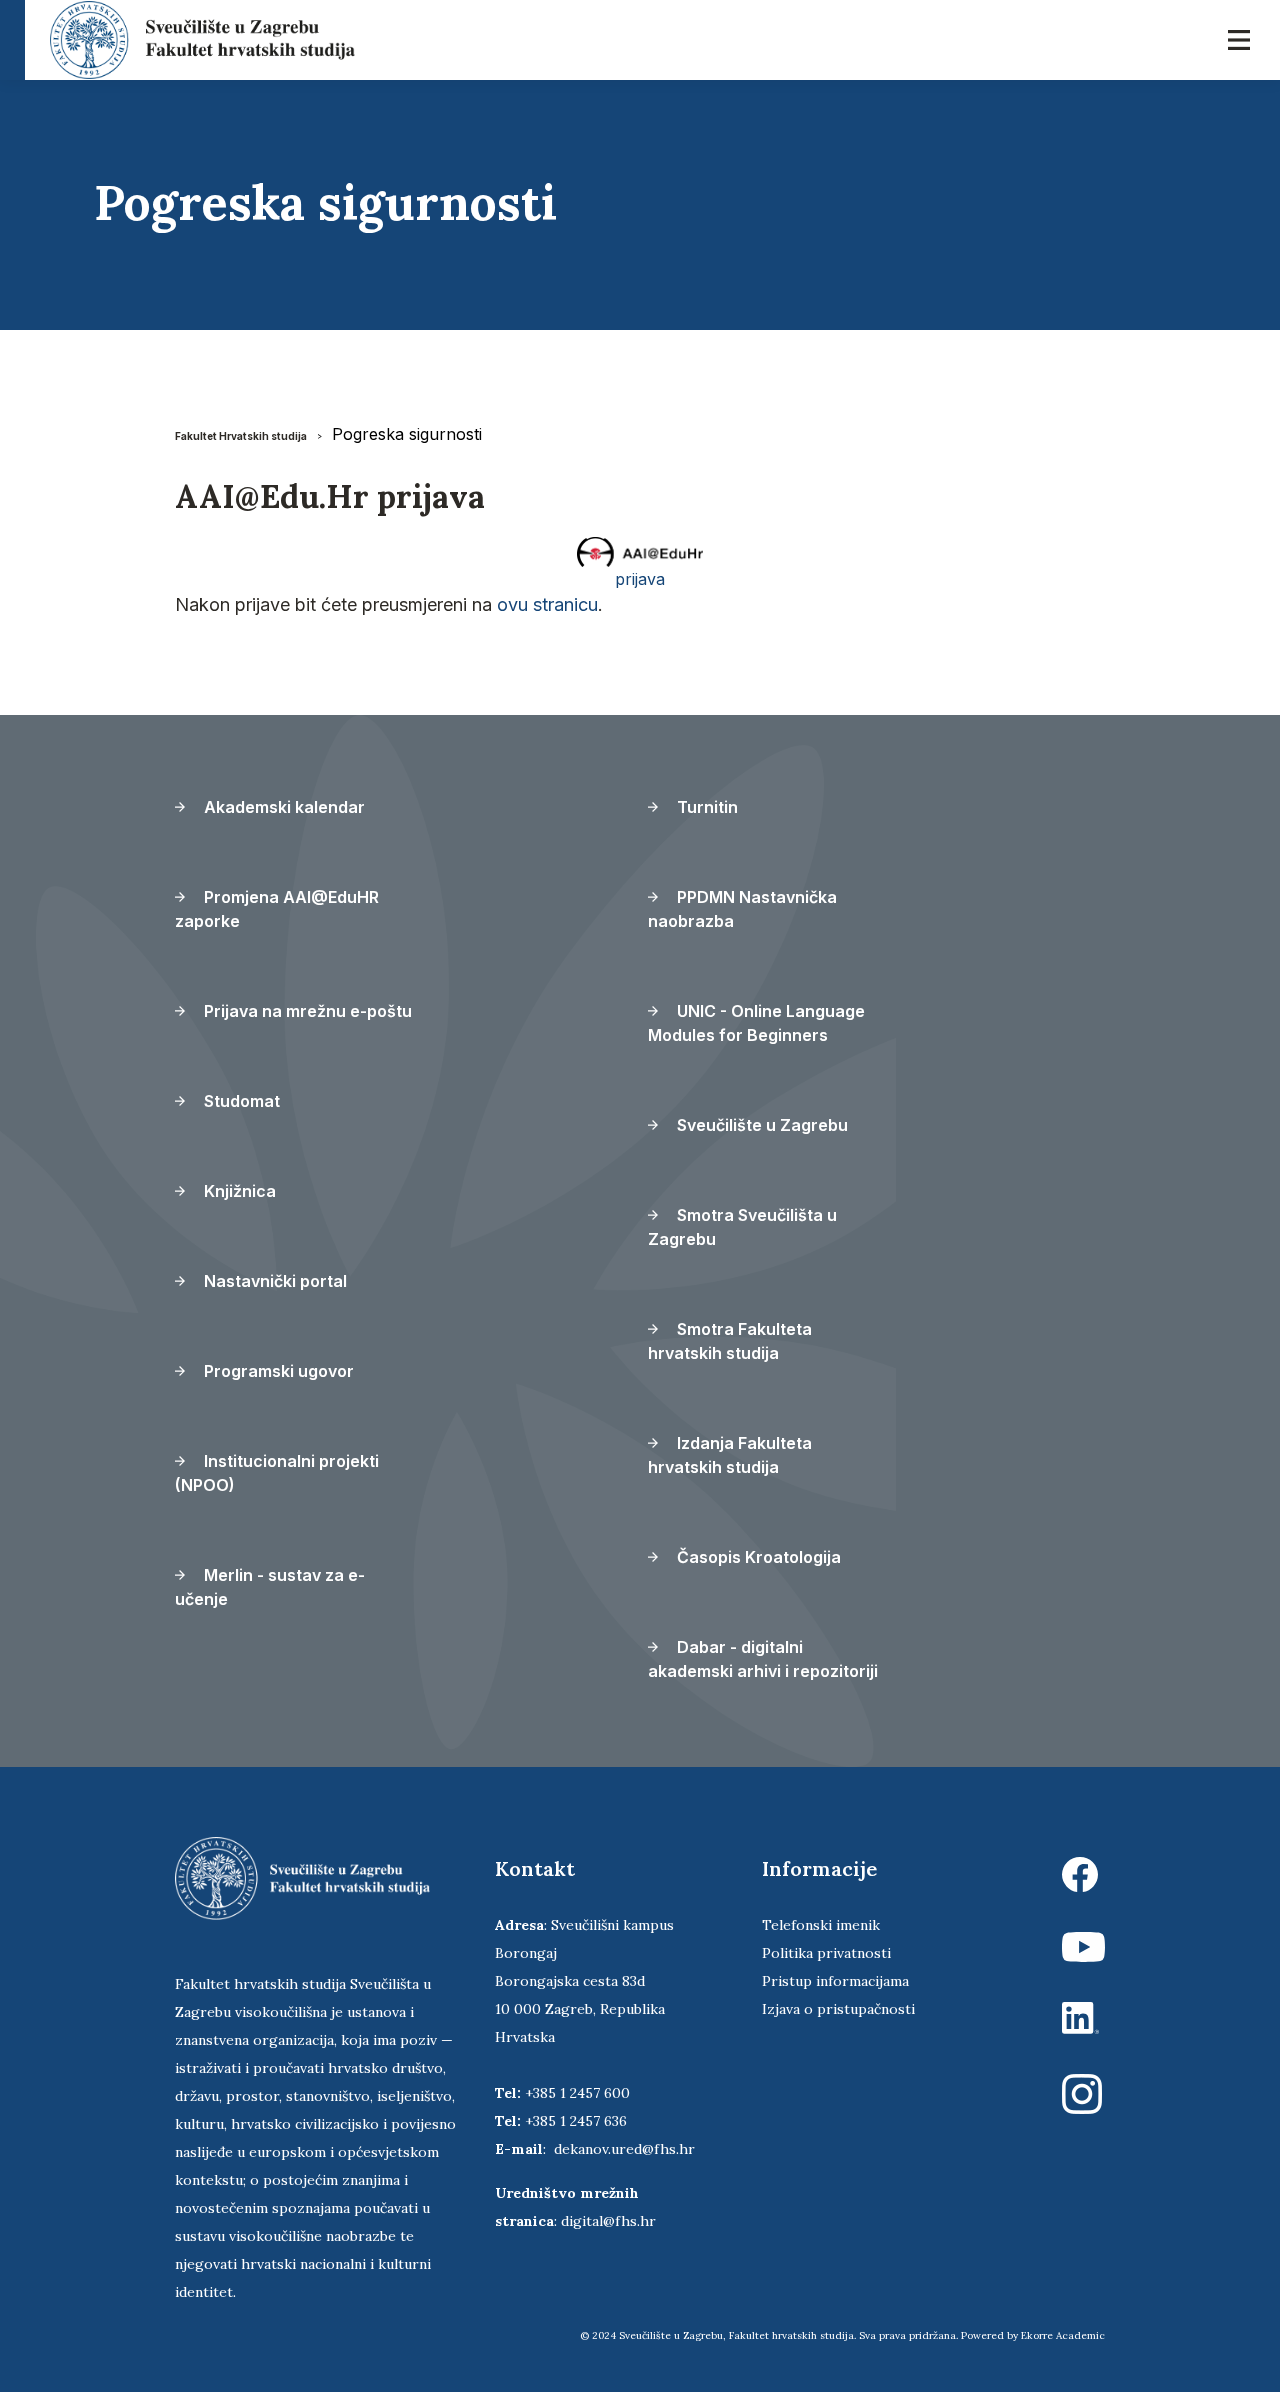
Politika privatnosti (826, 1953)
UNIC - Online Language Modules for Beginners (756, 1023)
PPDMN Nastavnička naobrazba (742, 909)
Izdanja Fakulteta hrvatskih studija (730, 1455)
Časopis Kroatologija (757, 1557)
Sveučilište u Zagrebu (760, 1125)
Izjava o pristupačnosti (838, 2009)
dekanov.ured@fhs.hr (624, 2149)
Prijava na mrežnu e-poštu (306, 1011)
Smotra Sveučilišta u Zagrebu (742, 1227)
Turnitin (705, 807)
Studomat (240, 1101)
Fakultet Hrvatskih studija (241, 436)
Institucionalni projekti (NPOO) (277, 1473)
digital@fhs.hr (608, 2221)
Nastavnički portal (273, 1281)
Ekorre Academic (1063, 2335)
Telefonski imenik (821, 1925)
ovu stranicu (547, 604)
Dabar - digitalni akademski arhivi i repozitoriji (763, 1659)
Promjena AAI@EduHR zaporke (277, 909)
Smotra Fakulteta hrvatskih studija (730, 1341)
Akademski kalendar (282, 807)
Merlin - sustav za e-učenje (270, 1587)
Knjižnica (238, 1191)
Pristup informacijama (835, 1981)
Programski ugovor (277, 1371)
